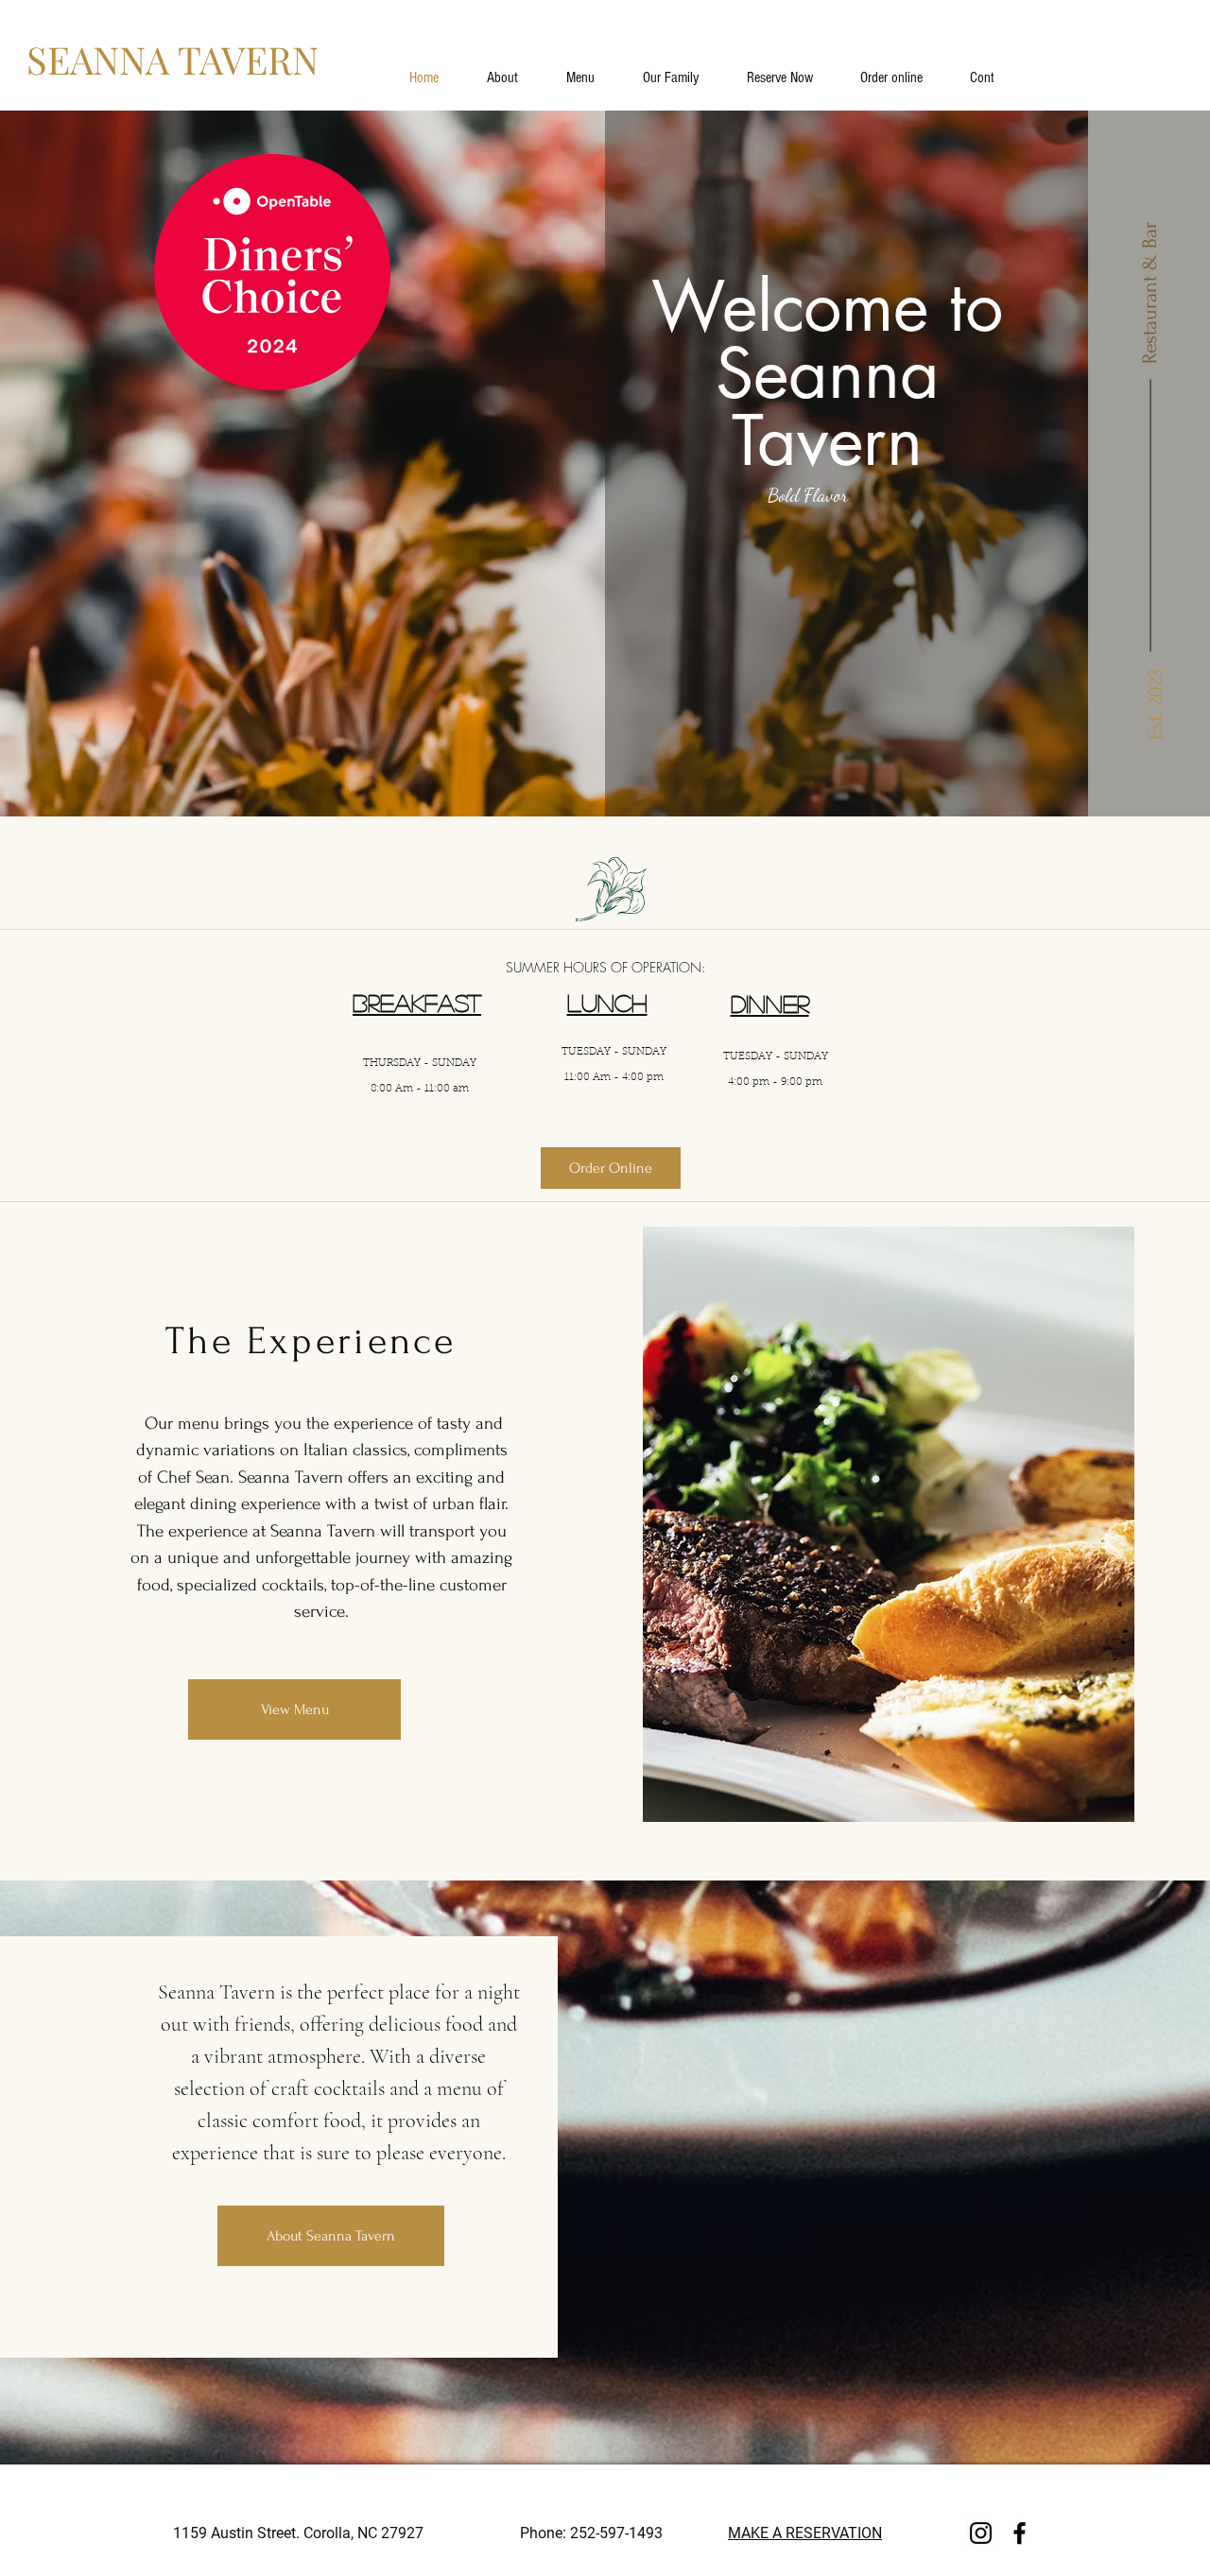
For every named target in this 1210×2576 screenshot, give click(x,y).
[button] (671, 77)
